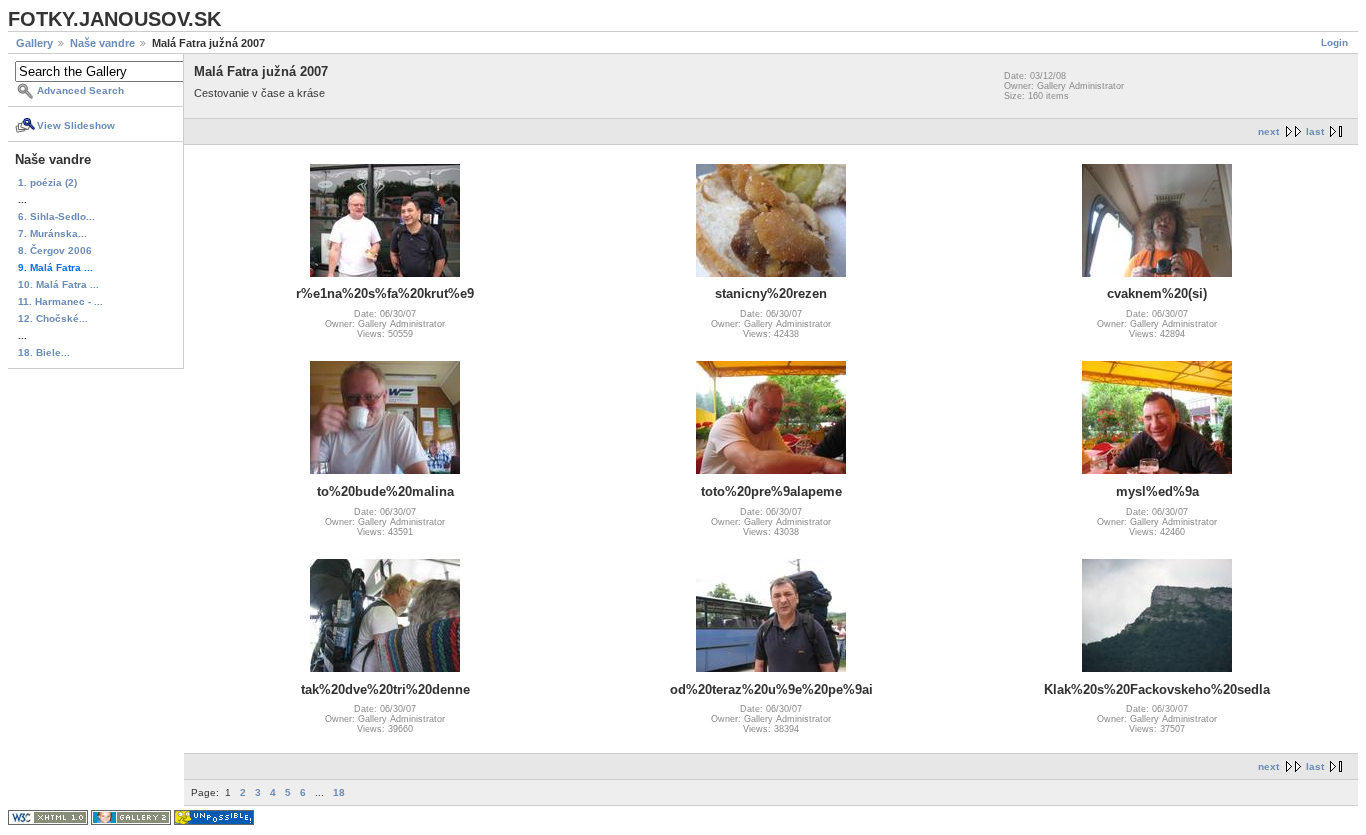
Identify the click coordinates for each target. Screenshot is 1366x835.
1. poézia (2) (47, 182)
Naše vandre (102, 43)
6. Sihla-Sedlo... (56, 216)
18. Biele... (44, 352)
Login (1334, 42)
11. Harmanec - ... (60, 301)
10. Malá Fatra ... (58, 284)
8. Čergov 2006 (55, 250)
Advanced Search (80, 90)
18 (339, 792)
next (1268, 131)
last (1315, 131)
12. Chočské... (53, 318)
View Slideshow (76, 125)
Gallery (34, 43)
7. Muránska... (52, 233)
